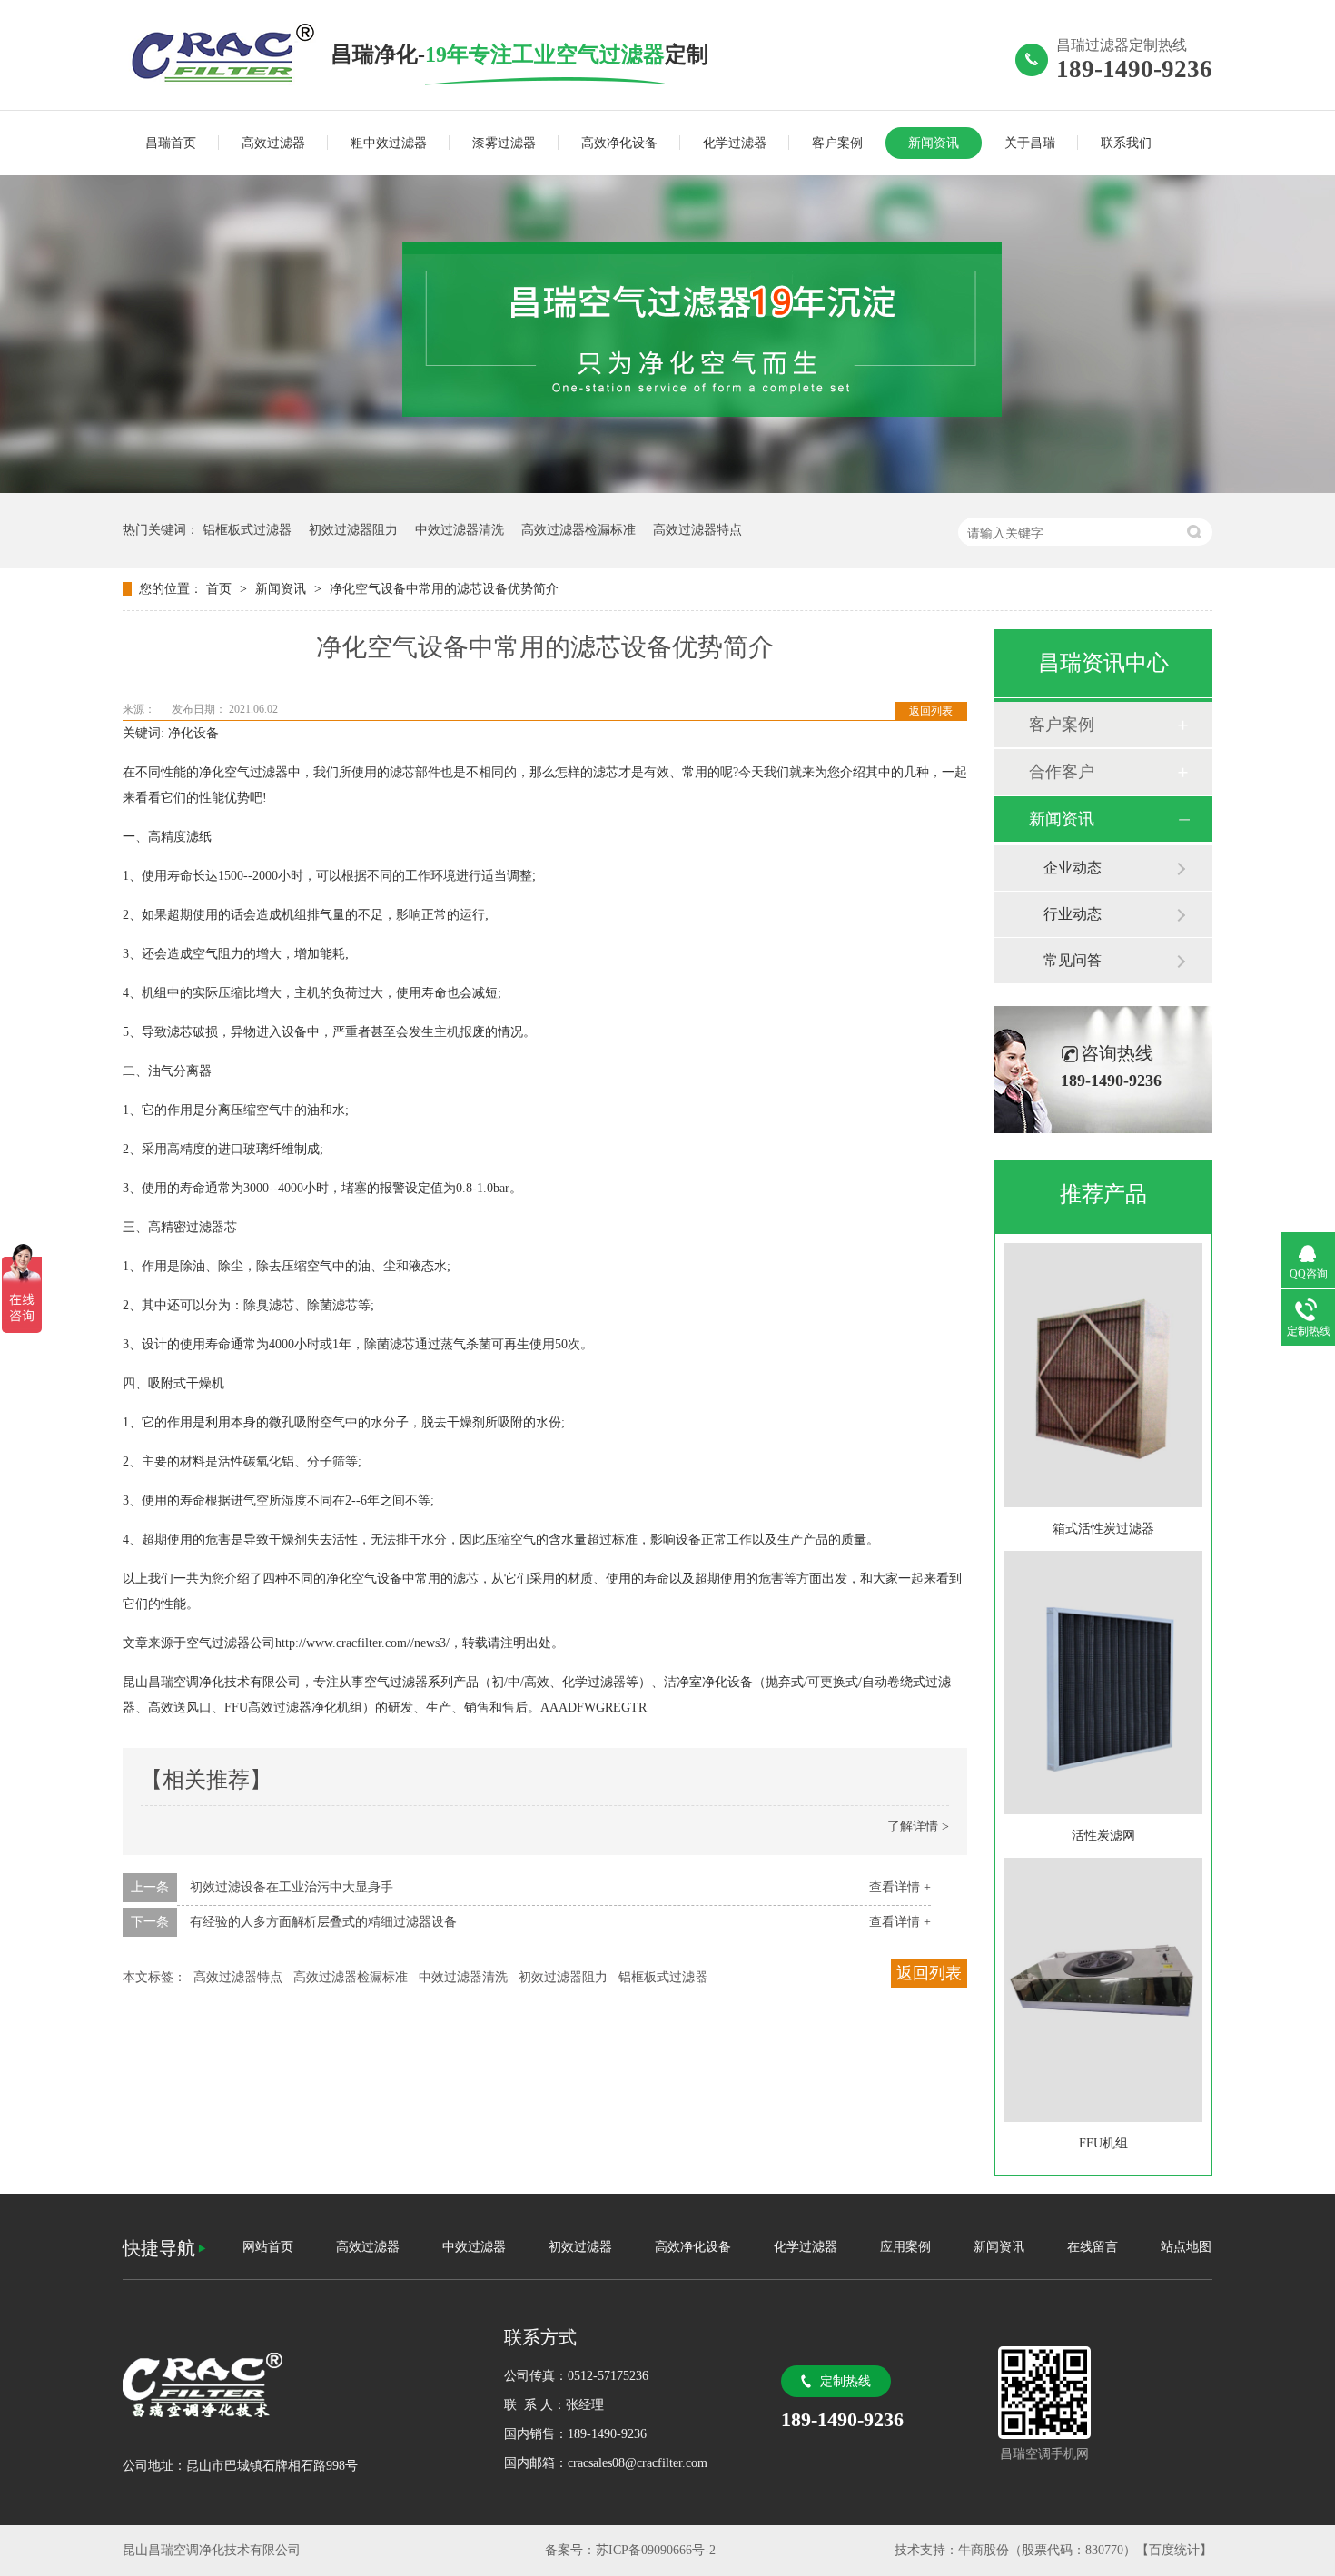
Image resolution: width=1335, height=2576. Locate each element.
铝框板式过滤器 (247, 530)
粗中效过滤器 (389, 143)
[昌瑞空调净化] (295, 2385)
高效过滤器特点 (697, 530)
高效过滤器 (273, 143)
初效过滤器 (580, 2247)
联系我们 (1126, 143)
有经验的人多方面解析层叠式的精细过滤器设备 (323, 1922)
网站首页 (268, 2247)
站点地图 (1186, 2247)
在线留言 (1093, 2247)
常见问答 (1073, 960)
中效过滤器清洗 (460, 530)
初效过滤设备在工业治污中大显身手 (292, 1887)
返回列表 (931, 711)
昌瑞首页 (171, 143)
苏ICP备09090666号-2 (656, 2550)
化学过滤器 (735, 143)
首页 (221, 589)
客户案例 (837, 143)
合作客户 (1062, 772)
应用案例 (905, 2247)
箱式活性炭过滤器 (1103, 1529)
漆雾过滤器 (504, 143)
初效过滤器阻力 (353, 530)
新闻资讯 (934, 143)
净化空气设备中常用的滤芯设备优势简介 (444, 589)
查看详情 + (900, 1887)
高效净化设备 (619, 143)
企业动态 (1073, 868)
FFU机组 (1103, 2143)
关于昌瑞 (1030, 143)
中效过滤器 (474, 2247)
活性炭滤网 (1103, 1836)
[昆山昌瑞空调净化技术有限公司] (227, 54)
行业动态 (1073, 914)
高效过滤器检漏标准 (578, 530)
